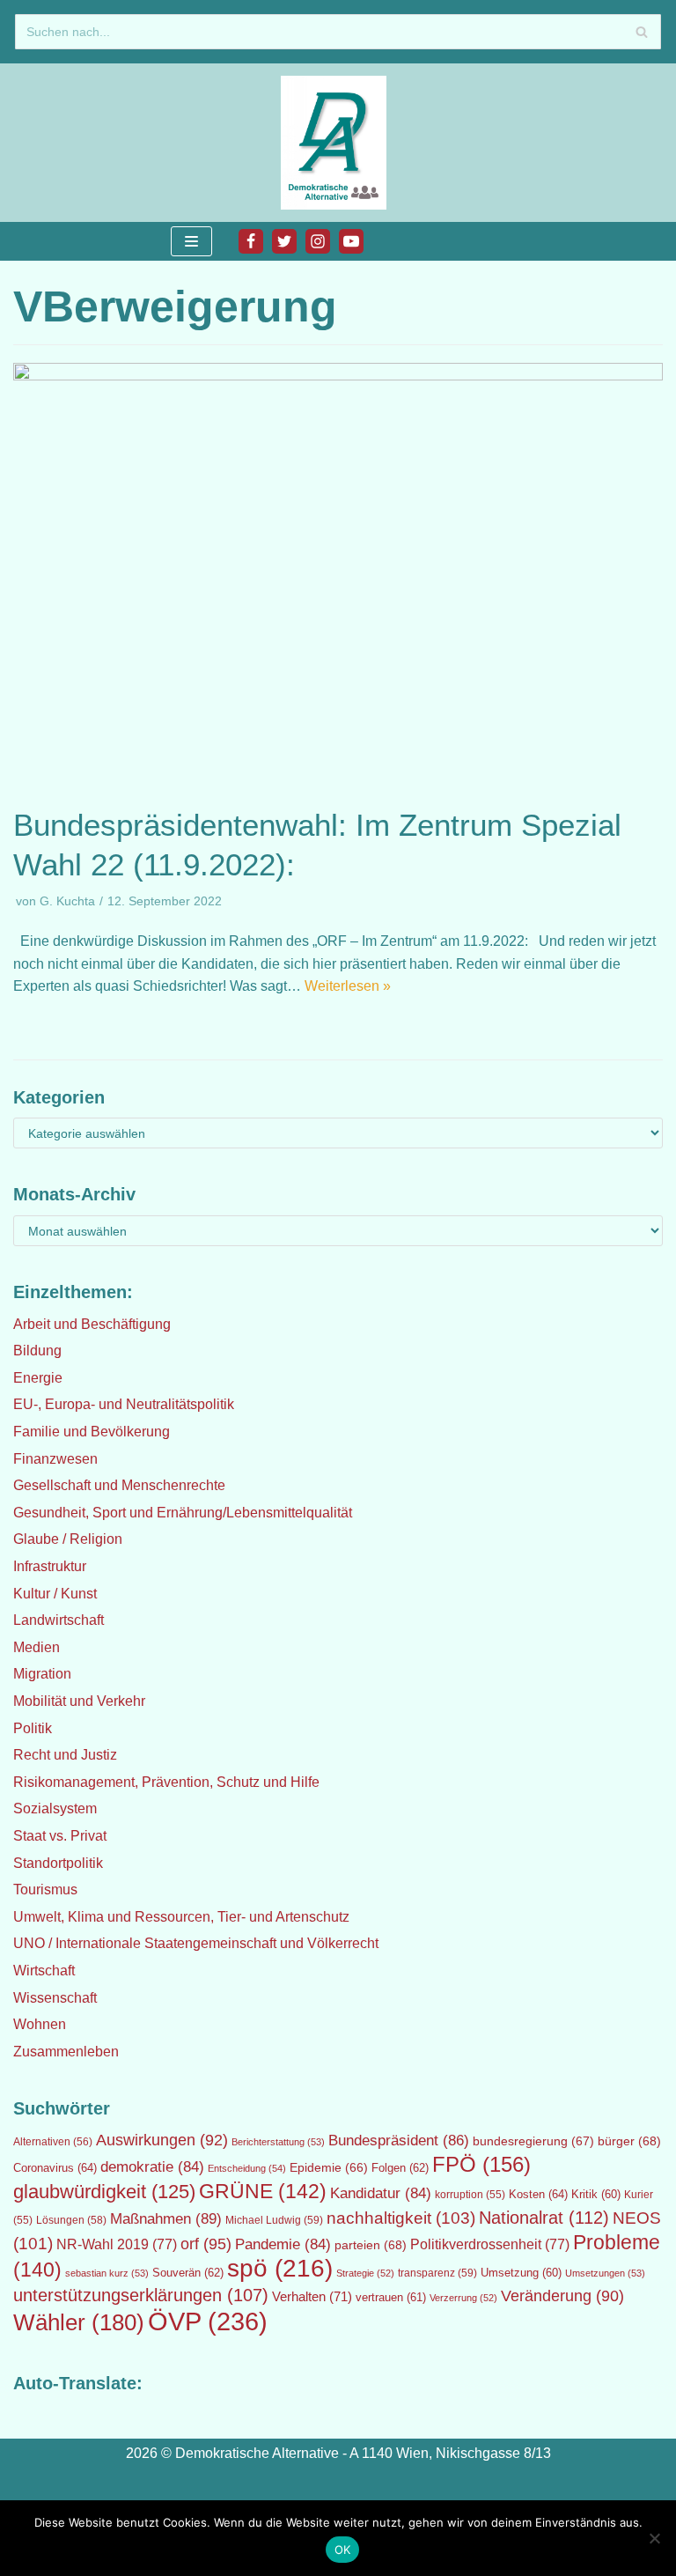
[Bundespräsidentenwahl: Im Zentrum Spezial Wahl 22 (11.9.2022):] (338, 376)
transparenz (437, 2273)
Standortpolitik (58, 1863)
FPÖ (481, 2164)
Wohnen (40, 2024)
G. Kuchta (67, 901)
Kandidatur (381, 2193)
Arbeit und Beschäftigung (92, 1324)
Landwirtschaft (59, 1620)
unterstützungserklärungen (141, 2295)
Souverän (188, 2273)
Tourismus (45, 1890)
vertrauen (391, 2298)
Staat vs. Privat (60, 1836)
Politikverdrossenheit (490, 2244)
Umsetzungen (605, 2273)
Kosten (538, 2194)
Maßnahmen (166, 2218)
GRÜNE (263, 2191)
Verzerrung (463, 2298)
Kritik (596, 2195)
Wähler (79, 2322)
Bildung (37, 1351)
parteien (371, 2245)
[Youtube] (351, 241)
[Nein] (654, 2538)
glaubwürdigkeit (104, 2192)
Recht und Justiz (65, 1755)
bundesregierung (533, 2141)
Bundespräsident (399, 2141)
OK (343, 2550)
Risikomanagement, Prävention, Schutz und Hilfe (166, 1782)
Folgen (400, 2168)
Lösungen (71, 2220)
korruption (470, 2195)
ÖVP (208, 2321)
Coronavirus (55, 2168)
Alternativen (53, 2142)
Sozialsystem (55, 1808)
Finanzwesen (55, 1459)
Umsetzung (521, 2273)
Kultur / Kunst (55, 1594)
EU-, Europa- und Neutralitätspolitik (124, 1404)
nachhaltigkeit (401, 2218)
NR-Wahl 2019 (117, 2244)
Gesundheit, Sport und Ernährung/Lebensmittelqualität (183, 1513)
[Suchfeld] (641, 32)
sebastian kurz (107, 2273)
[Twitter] (284, 241)
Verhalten (312, 2297)
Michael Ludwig (274, 2220)
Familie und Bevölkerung (92, 1432)
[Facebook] (251, 241)
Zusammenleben (66, 2052)
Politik (33, 1728)
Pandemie (283, 2244)
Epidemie (329, 2167)
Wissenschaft (55, 1998)
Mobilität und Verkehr (79, 1701)
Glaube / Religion (68, 1539)
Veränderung (562, 2296)
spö (280, 2268)
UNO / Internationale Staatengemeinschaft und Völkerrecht (196, 1943)
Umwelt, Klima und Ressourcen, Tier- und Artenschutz (181, 1917)
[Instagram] (318, 241)
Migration (42, 1674)
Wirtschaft (44, 1971)
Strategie (365, 2273)
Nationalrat (544, 2218)
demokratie (152, 2167)
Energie (38, 1378)
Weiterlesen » (348, 986)
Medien (37, 1647)
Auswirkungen (162, 2140)
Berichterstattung (278, 2142)
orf (206, 2244)
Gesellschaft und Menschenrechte (119, 1485)
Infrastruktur (50, 1566)
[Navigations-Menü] (191, 241)
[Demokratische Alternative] (338, 143)
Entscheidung (247, 2168)
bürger (629, 2141)
